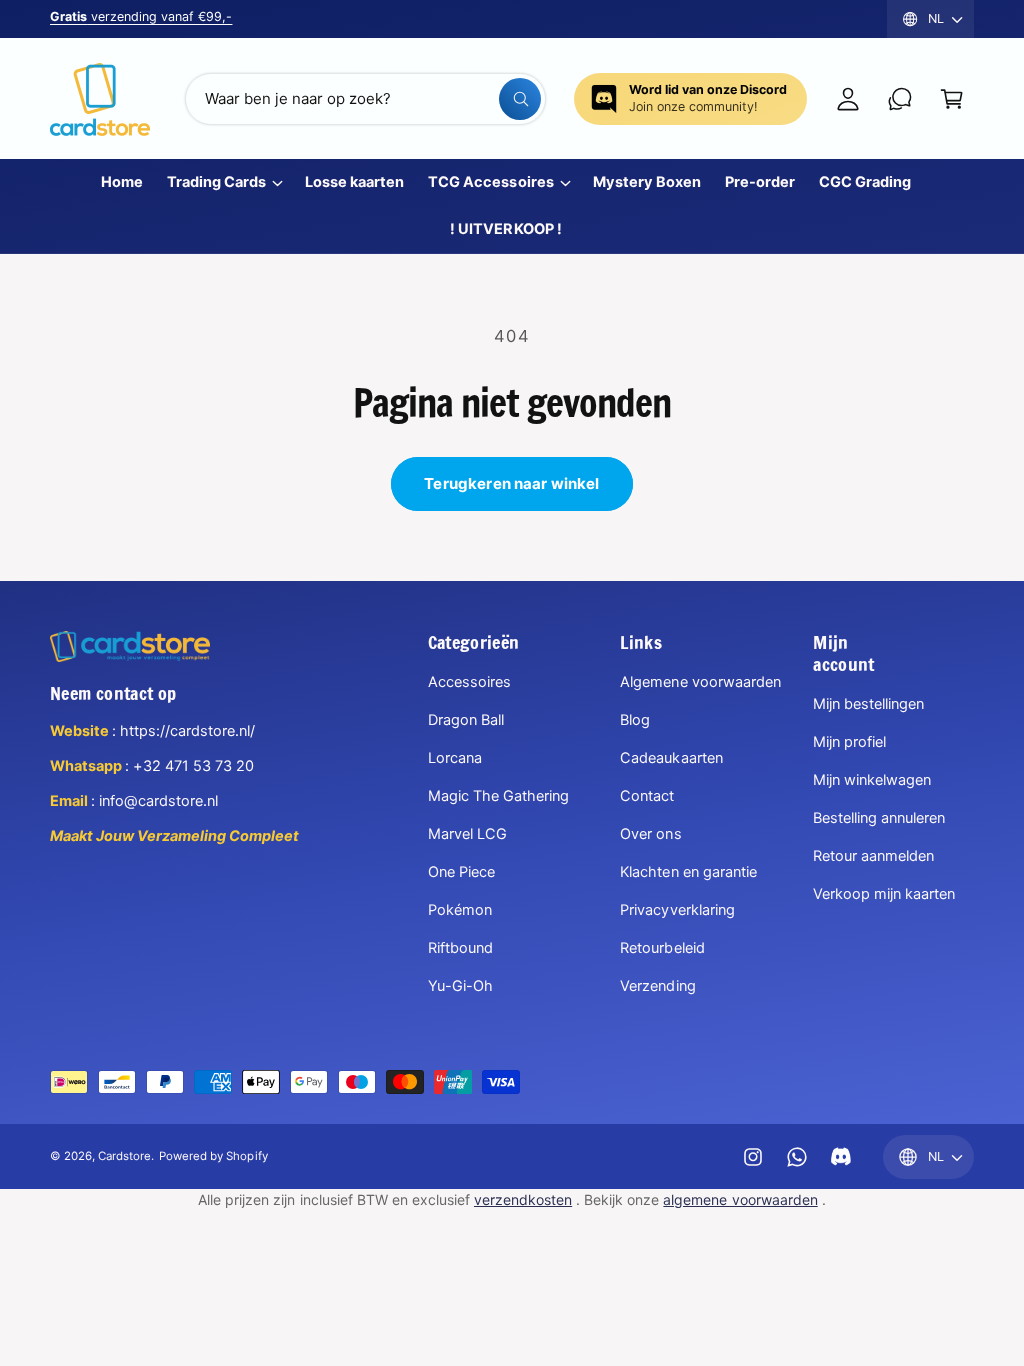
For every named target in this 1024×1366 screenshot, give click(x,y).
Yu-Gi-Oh (460, 986)
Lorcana (455, 758)
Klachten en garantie (688, 872)
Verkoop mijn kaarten (884, 894)
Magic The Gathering (498, 796)
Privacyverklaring (677, 910)
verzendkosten (523, 1199)
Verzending (657, 986)
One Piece (461, 872)
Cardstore (124, 1156)
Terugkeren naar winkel (511, 483)
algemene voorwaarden (740, 1199)
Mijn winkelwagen (872, 780)
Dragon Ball (466, 720)
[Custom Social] (841, 1157)
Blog (635, 720)
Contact (647, 796)
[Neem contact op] (900, 99)
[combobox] (365, 99)
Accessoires (469, 682)
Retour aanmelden (873, 856)
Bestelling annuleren (879, 818)
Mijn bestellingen (868, 704)
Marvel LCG (467, 834)
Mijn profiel (849, 742)
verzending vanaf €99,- (141, 16)
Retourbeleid (662, 948)
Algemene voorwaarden (700, 682)
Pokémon (460, 910)
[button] (952, 99)
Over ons (650, 834)
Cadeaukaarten (671, 758)
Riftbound (460, 948)
